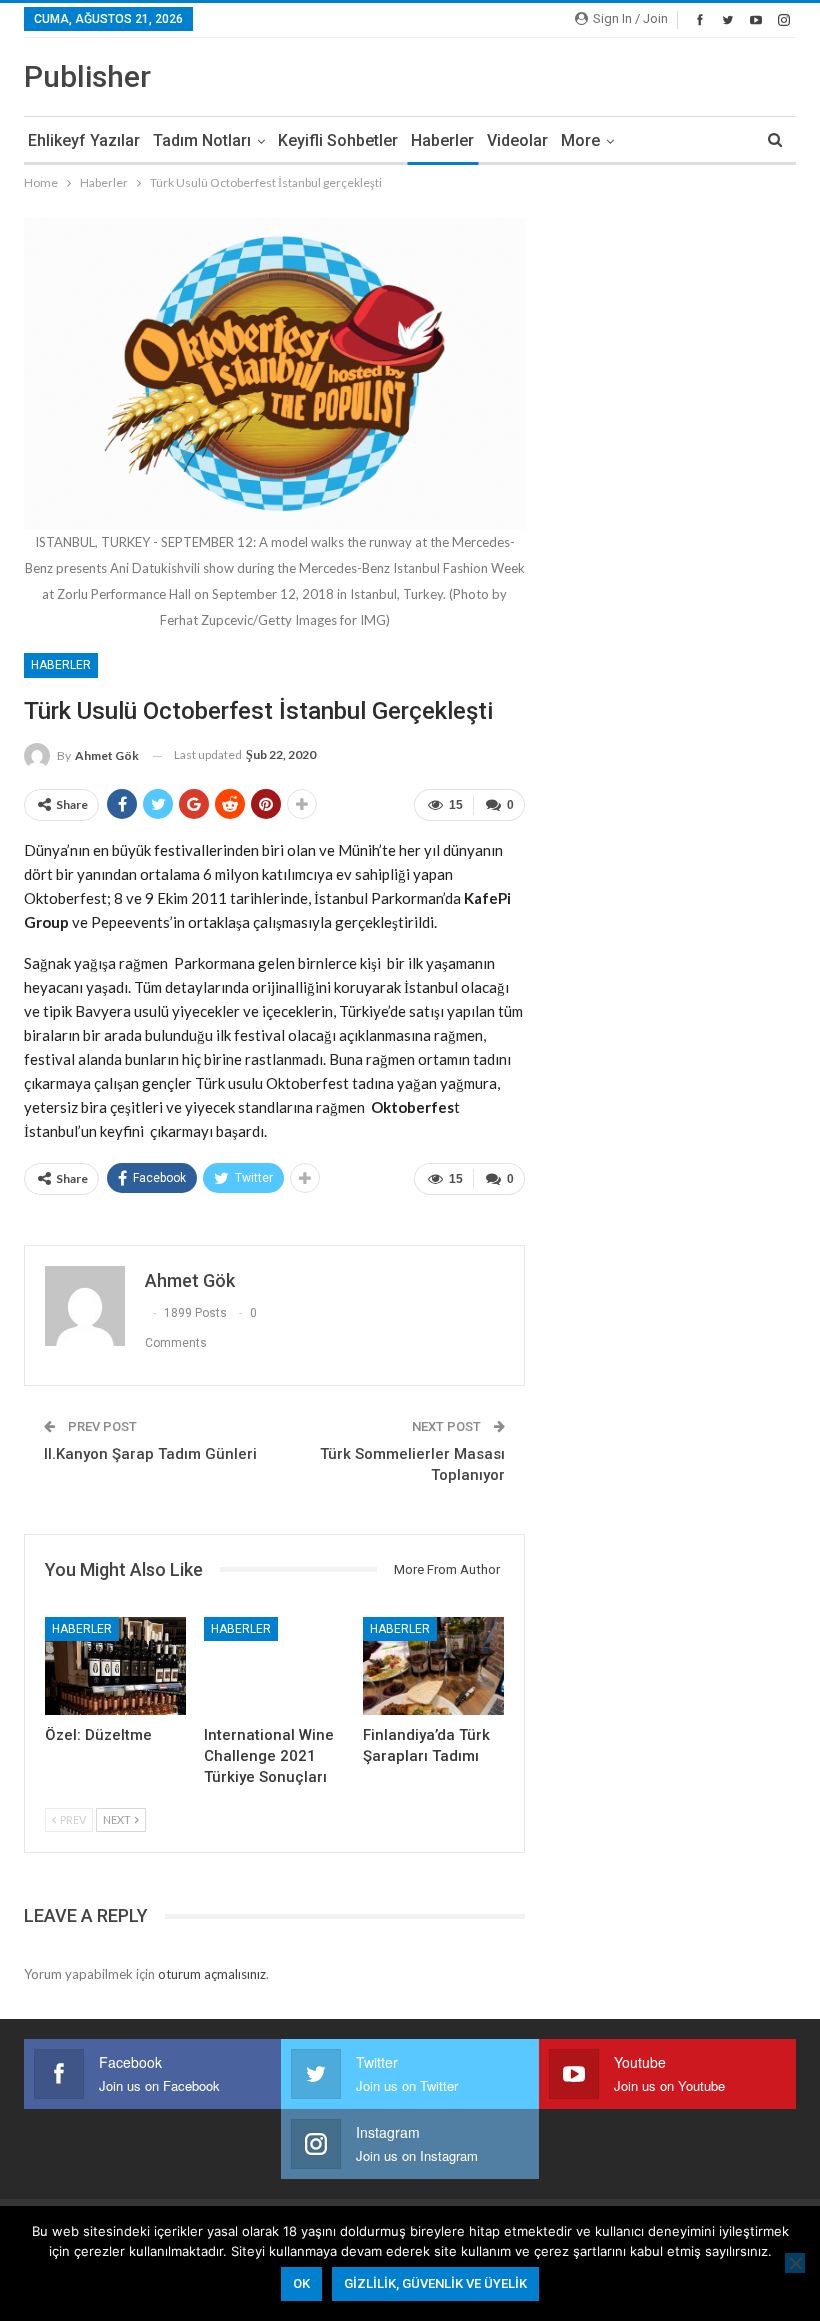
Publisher (87, 76)
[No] (795, 2263)
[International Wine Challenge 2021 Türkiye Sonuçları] (274, 1666)
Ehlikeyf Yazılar (84, 140)
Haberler (442, 140)
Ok (301, 2283)
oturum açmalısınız (212, 1974)
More (580, 140)
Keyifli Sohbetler (338, 140)
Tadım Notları (202, 140)
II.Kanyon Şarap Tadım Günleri (150, 1454)
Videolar (517, 140)
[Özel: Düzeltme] (115, 1666)
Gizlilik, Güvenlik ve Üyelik (435, 2283)
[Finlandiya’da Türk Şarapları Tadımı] (433, 1666)
